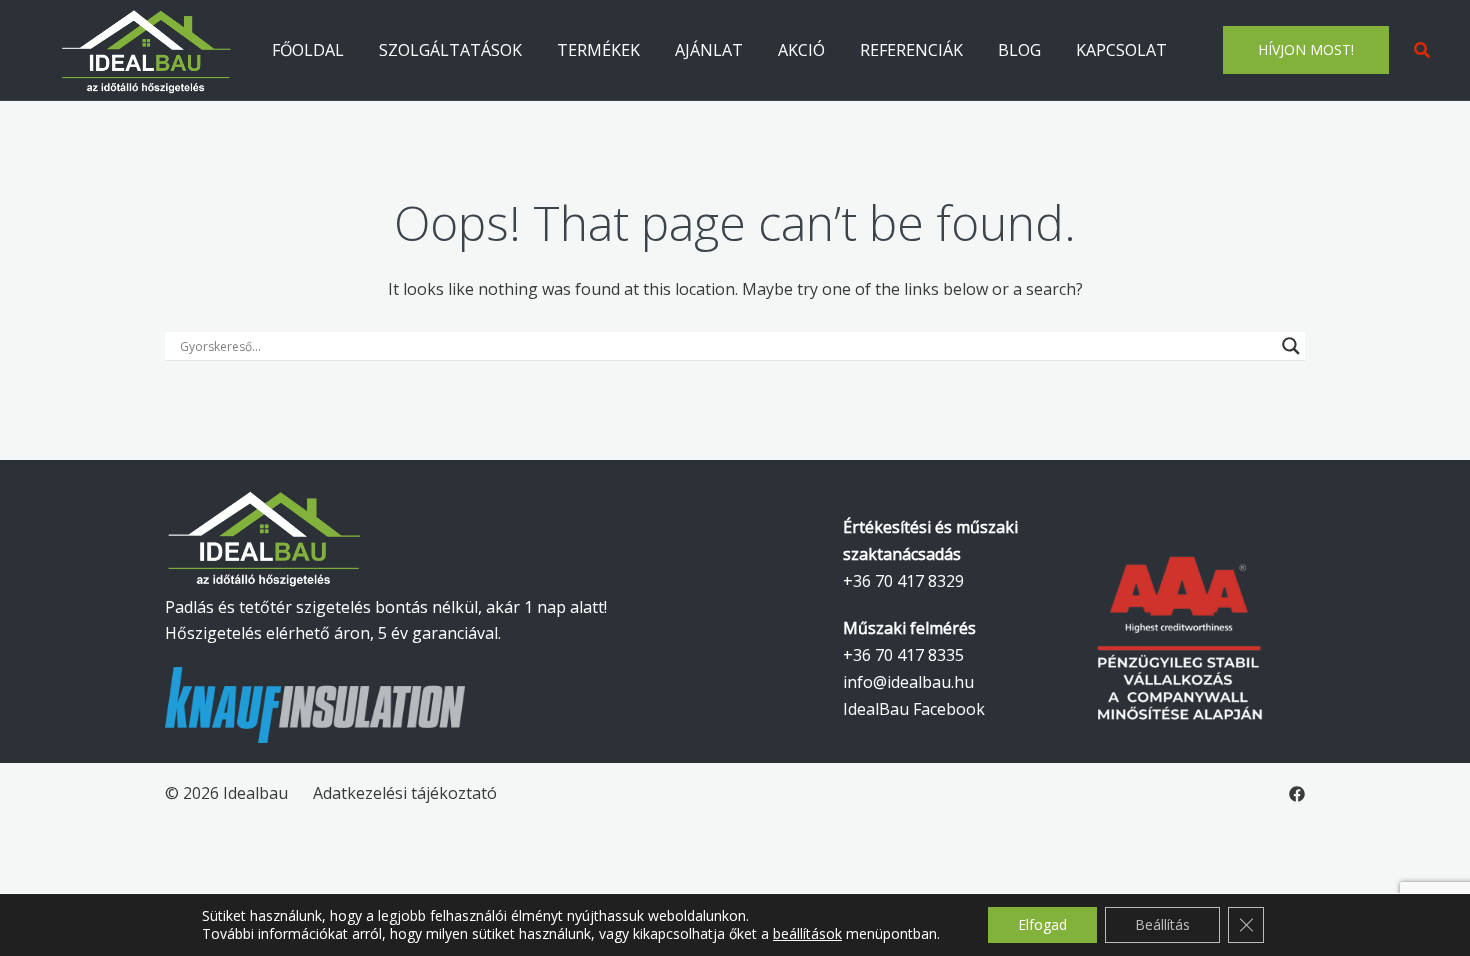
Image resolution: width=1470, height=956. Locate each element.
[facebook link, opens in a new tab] (1297, 793)
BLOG (1019, 50)
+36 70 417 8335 (903, 655)
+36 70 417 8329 (903, 581)
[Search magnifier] (1291, 346)
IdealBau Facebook (914, 709)
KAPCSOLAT (1121, 50)
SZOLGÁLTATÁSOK (450, 50)
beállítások (807, 934)
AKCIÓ (801, 50)
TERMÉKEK (598, 50)
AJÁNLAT (709, 50)
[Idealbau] (147, 48)
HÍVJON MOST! (1306, 49)
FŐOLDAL (308, 50)
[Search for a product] (1422, 50)
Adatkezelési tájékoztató (405, 793)
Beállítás (1162, 924)
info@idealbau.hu (908, 682)
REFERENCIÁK (911, 50)
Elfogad (1042, 924)
